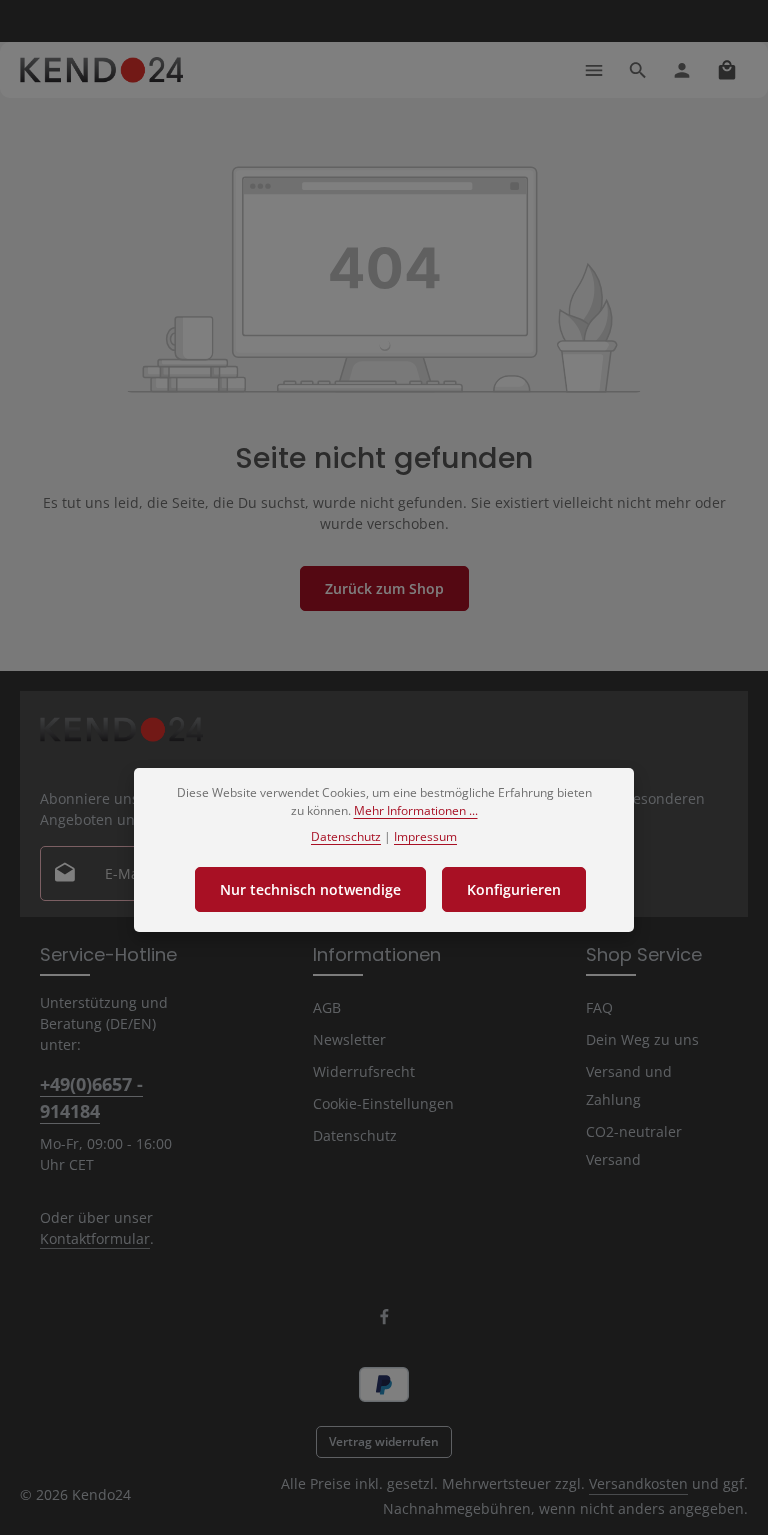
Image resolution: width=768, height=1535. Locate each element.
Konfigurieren (514, 889)
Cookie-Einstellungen (383, 1103)
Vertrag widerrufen (384, 1441)
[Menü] (594, 70)
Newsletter (349, 1039)
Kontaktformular (95, 1238)
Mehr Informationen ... (416, 810)
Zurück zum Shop (384, 588)
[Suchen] (638, 70)
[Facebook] (384, 1320)
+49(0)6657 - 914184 (91, 1097)
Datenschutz (355, 1135)
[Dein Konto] (682, 70)
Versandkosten (638, 1483)
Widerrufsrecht (364, 1071)
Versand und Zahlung (629, 1085)
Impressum (425, 836)
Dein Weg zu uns (642, 1039)
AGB (327, 1007)
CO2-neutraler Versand (634, 1145)
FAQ (599, 1007)
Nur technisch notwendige (310, 889)
